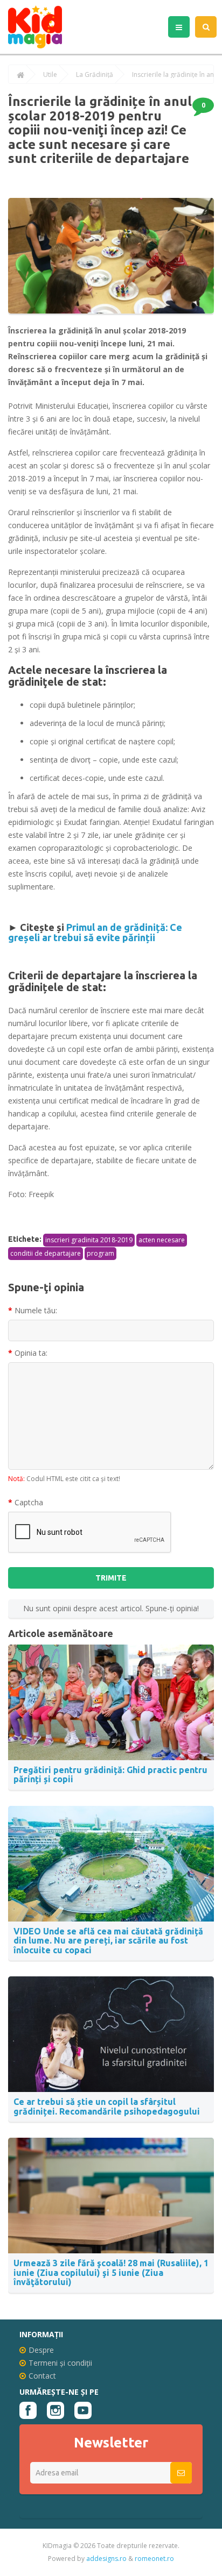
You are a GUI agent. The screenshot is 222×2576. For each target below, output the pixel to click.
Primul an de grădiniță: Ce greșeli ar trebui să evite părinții (95, 933)
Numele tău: (36, 1310)
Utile (50, 75)
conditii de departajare (46, 1253)
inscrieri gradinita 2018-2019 (89, 1240)
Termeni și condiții (60, 2363)
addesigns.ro (106, 2559)
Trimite (111, 1578)
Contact (42, 2376)
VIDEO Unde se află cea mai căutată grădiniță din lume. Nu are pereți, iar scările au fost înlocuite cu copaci (108, 1941)
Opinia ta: (31, 1353)
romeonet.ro (154, 2559)
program (100, 1253)
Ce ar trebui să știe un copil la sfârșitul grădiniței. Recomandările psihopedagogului (107, 2107)
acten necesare (162, 1240)
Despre (41, 2350)
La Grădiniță (95, 75)
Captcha (29, 1502)
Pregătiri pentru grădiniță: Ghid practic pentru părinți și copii (110, 1775)
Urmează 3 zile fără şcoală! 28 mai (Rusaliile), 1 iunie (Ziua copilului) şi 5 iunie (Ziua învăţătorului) (111, 2272)
